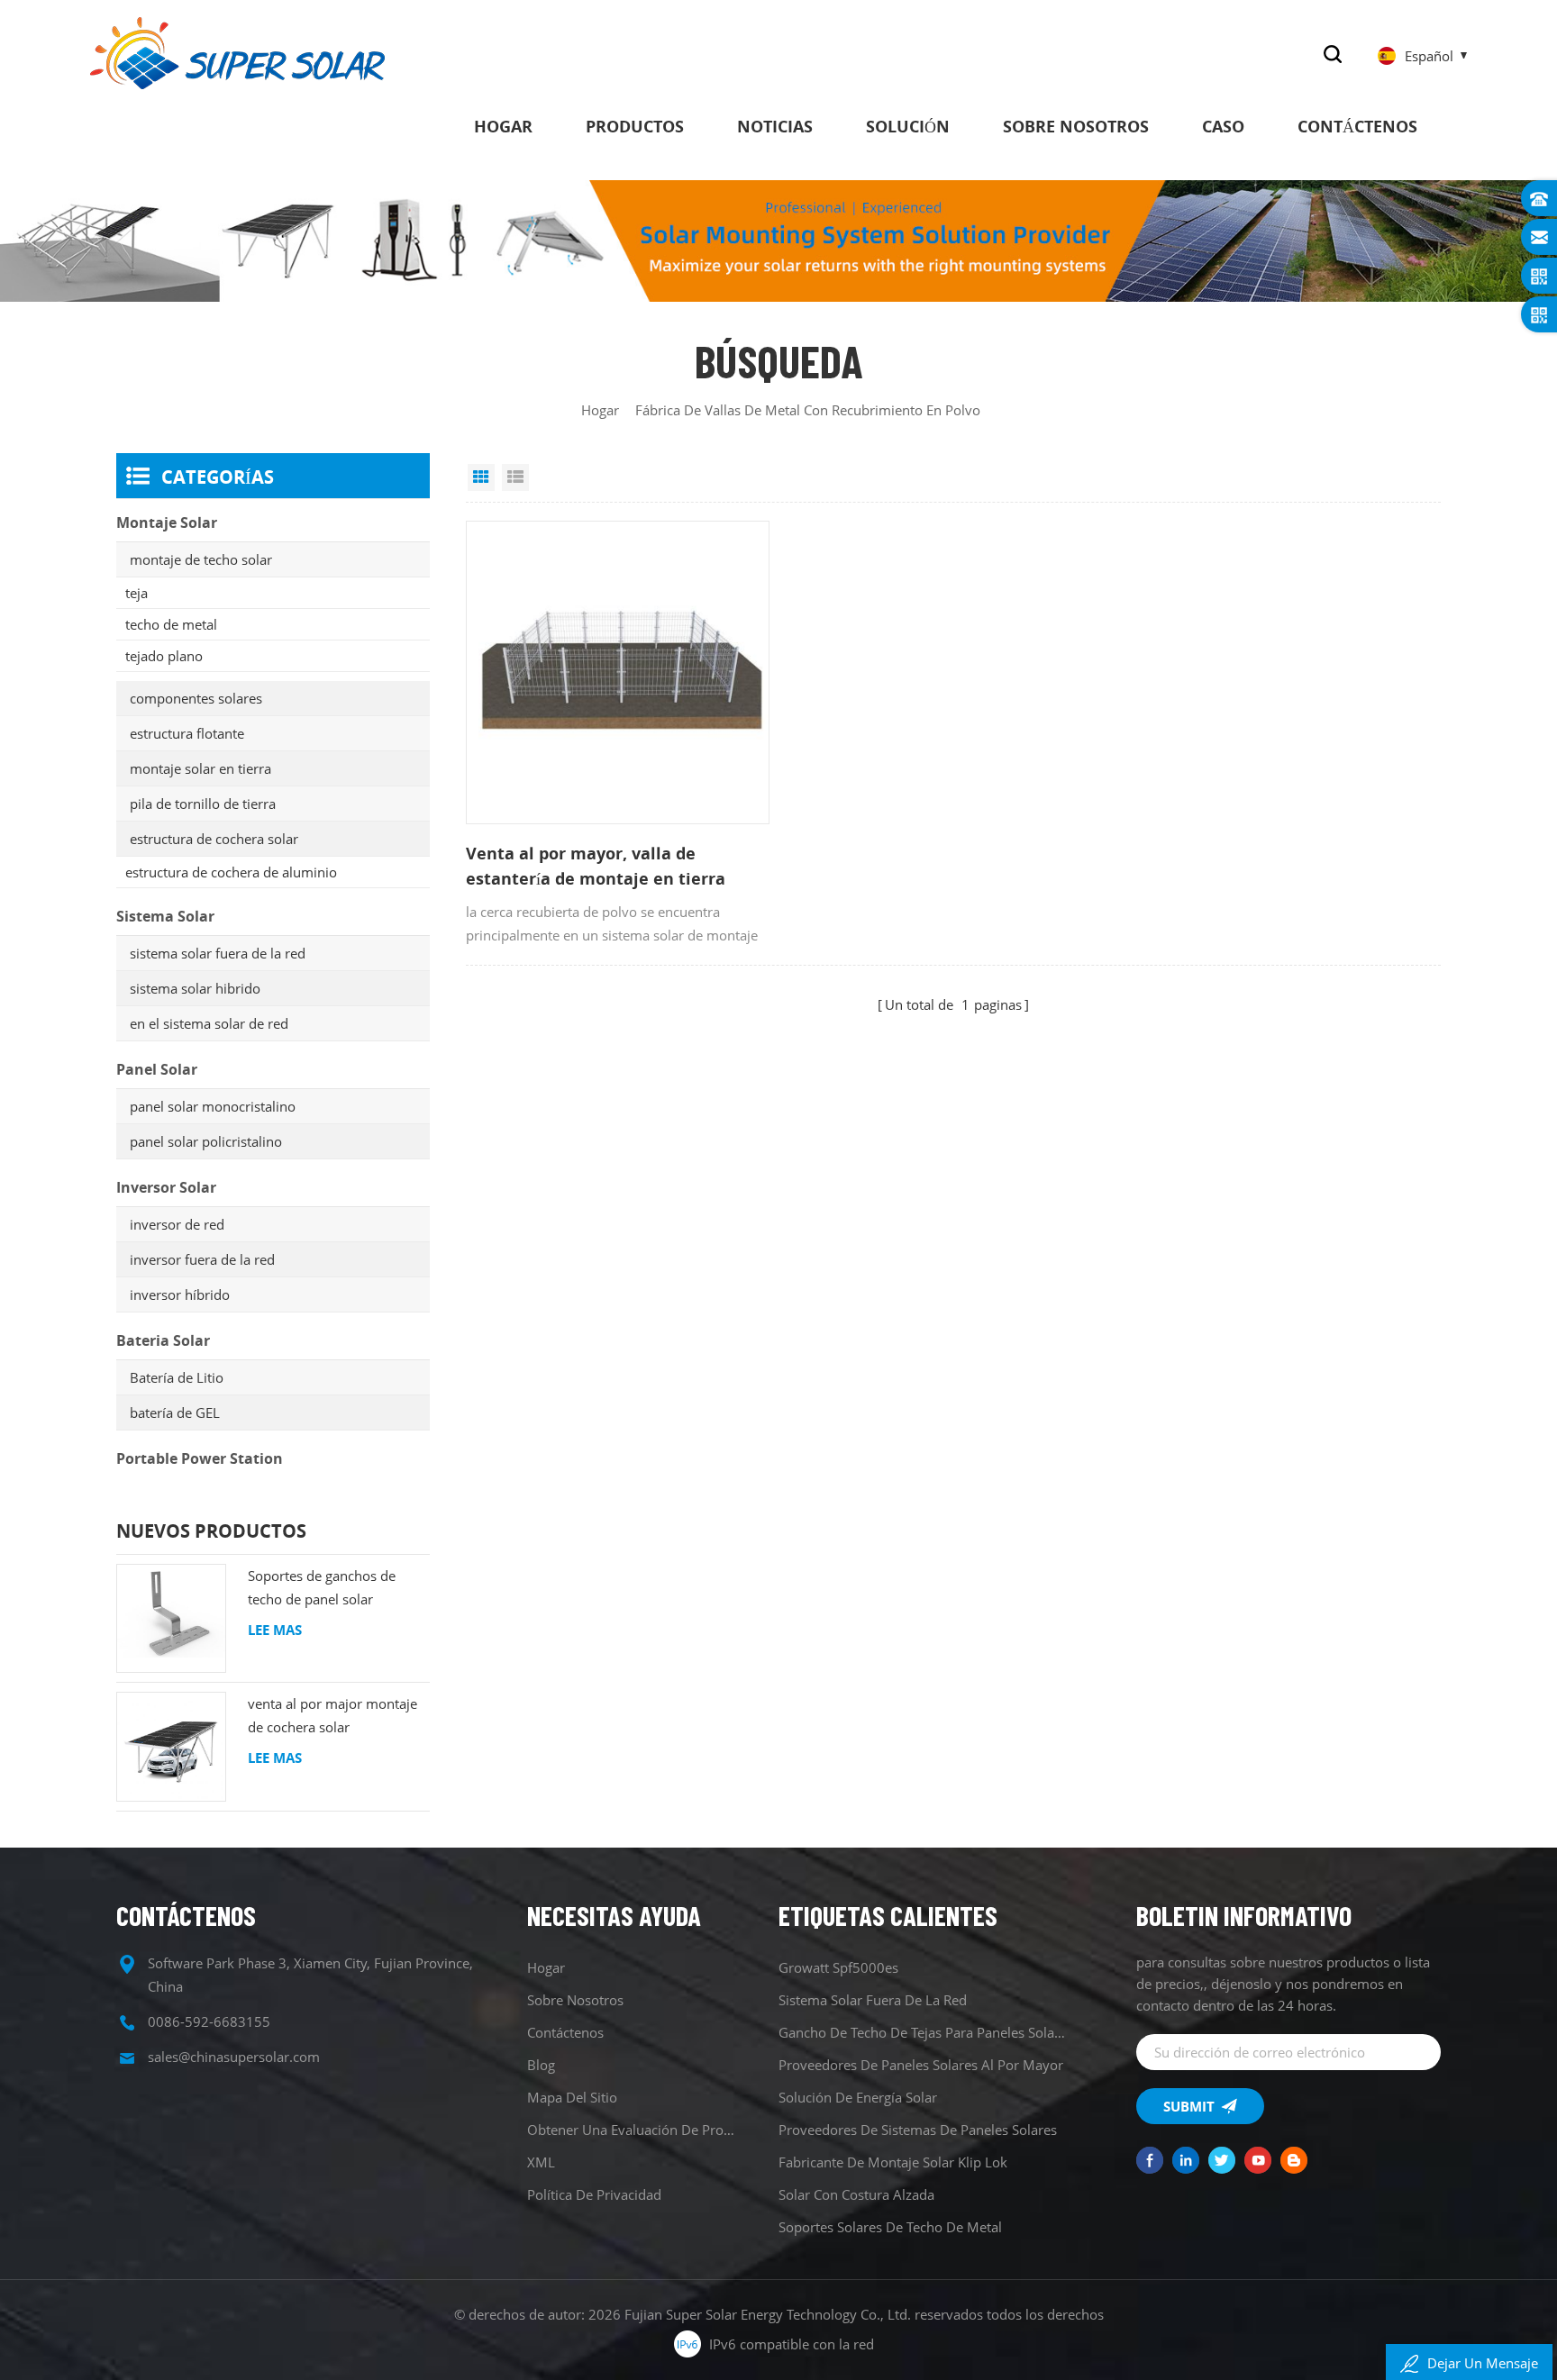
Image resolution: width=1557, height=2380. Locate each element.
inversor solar (166, 1187)
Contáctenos (1357, 126)
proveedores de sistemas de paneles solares (918, 2130)
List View (515, 477)
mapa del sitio (572, 2097)
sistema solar (165, 916)
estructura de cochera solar (214, 839)
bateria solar (163, 1340)
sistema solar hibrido (195, 988)
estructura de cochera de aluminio (231, 872)
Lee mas (275, 1630)
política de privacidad (594, 2194)
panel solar (157, 1069)
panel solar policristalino (206, 1141)
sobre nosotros (1076, 126)
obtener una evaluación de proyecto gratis (633, 2130)
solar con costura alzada (856, 2194)
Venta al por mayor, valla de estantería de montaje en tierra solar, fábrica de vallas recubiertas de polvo (617, 867)
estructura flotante (187, 733)
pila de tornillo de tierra (203, 804)
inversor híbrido (180, 1294)
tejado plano (164, 656)
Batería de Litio (177, 1377)
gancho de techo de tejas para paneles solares (924, 2032)
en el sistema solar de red (209, 1023)
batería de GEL (175, 1413)
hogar (503, 126)
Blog (541, 2065)
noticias (775, 126)
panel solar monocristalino (213, 1106)
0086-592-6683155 (209, 2021)
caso (1223, 126)
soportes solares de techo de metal (890, 2227)
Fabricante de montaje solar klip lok (893, 2162)
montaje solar (167, 522)
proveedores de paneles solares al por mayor (921, 2065)
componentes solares (196, 698)
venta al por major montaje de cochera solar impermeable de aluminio (332, 1717)
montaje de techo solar (201, 559)
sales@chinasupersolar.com (234, 2057)
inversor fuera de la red (202, 1259)
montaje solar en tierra (200, 768)
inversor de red (177, 1224)
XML (541, 2162)
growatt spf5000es (838, 1967)
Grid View (481, 477)
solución (908, 126)
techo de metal (171, 624)
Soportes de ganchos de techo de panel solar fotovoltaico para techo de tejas (329, 1589)
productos (635, 126)
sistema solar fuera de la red (218, 953)
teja (137, 593)
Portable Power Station (200, 1458)
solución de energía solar (858, 2097)
